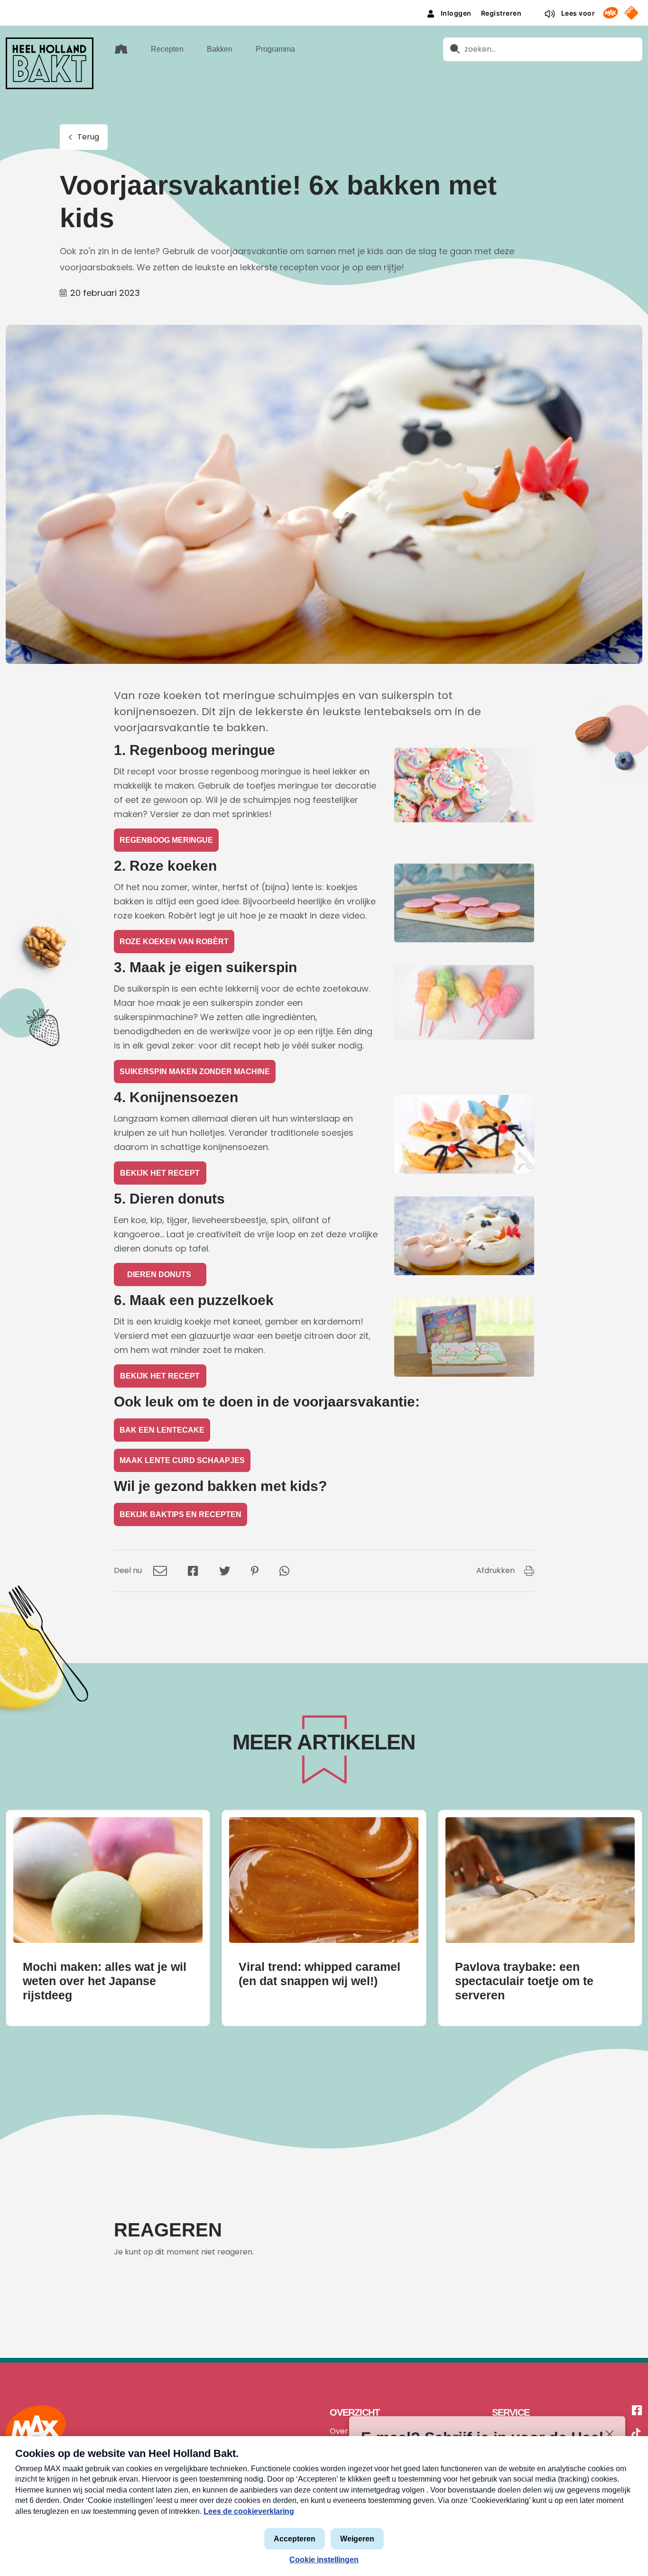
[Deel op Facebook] (193, 1570)
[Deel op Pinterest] (255, 1570)
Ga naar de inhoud (324, 7)
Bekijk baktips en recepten (181, 1514)
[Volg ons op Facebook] (637, 2411)
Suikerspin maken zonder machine (195, 1072)
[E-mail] (160, 1570)
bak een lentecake (162, 1430)
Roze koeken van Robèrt (174, 942)
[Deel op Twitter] (225, 1570)
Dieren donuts (160, 1274)
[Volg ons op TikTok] (636, 2435)
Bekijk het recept (160, 1173)
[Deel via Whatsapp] (284, 1570)
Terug (88, 137)
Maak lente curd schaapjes (182, 1460)
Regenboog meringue (166, 840)
